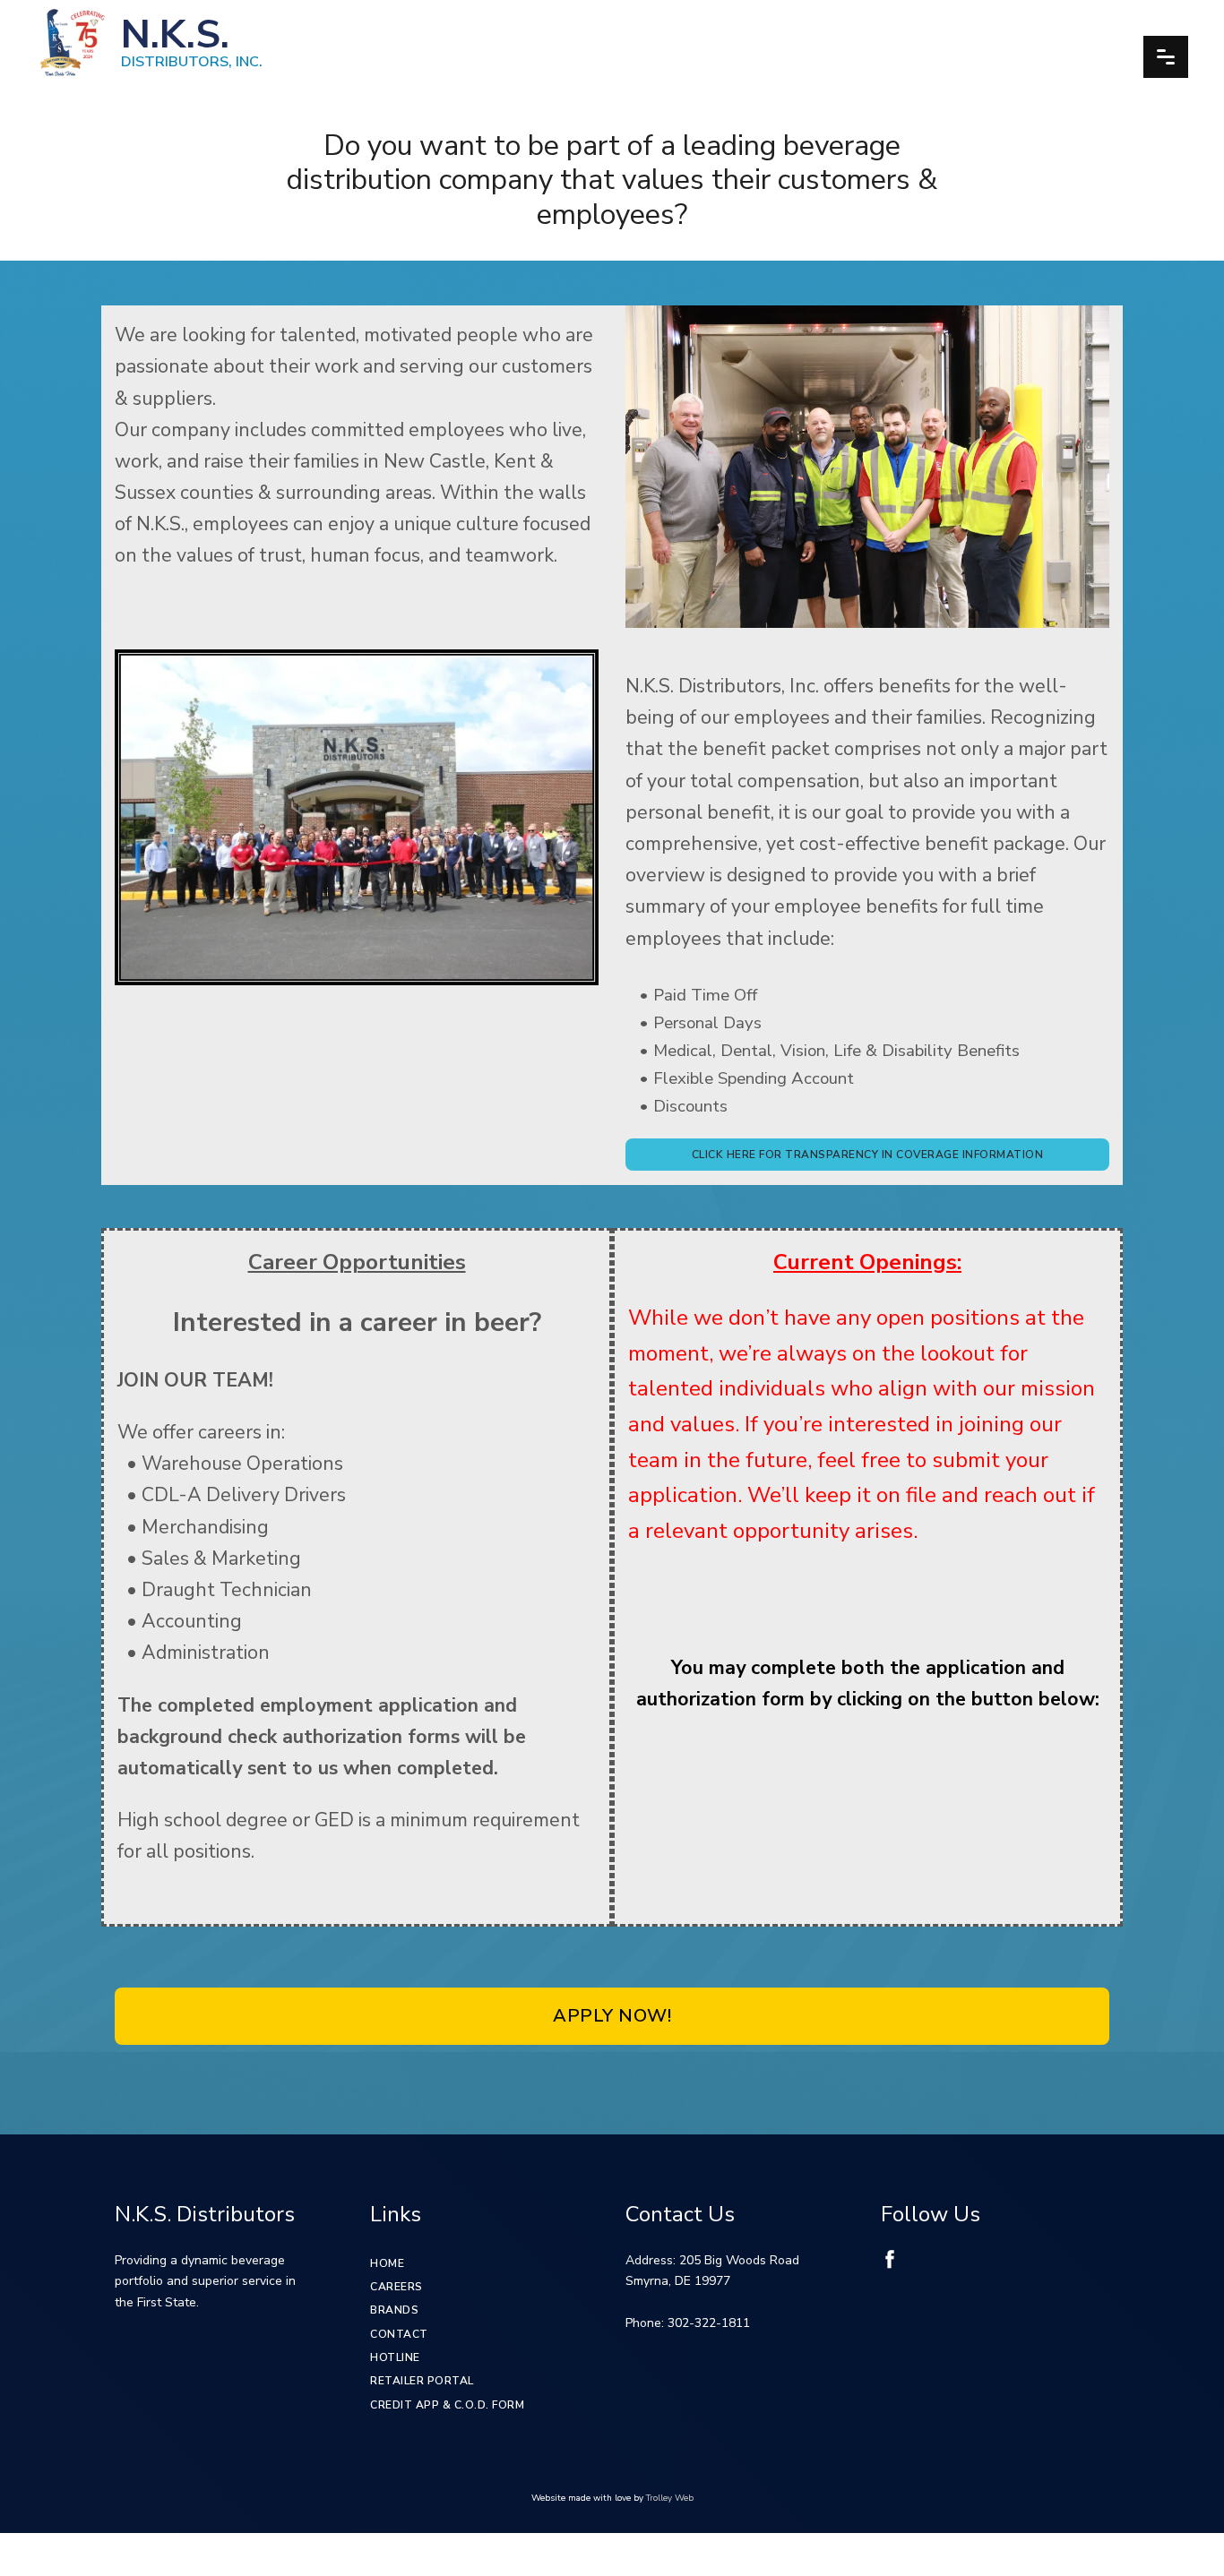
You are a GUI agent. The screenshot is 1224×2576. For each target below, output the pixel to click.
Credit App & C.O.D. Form (447, 2405)
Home (387, 2263)
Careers (397, 2287)
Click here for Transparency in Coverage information (868, 1155)
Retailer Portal (422, 2381)
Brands (394, 2310)
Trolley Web (670, 2498)
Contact (399, 2334)
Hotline (395, 2357)
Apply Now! (612, 2016)
